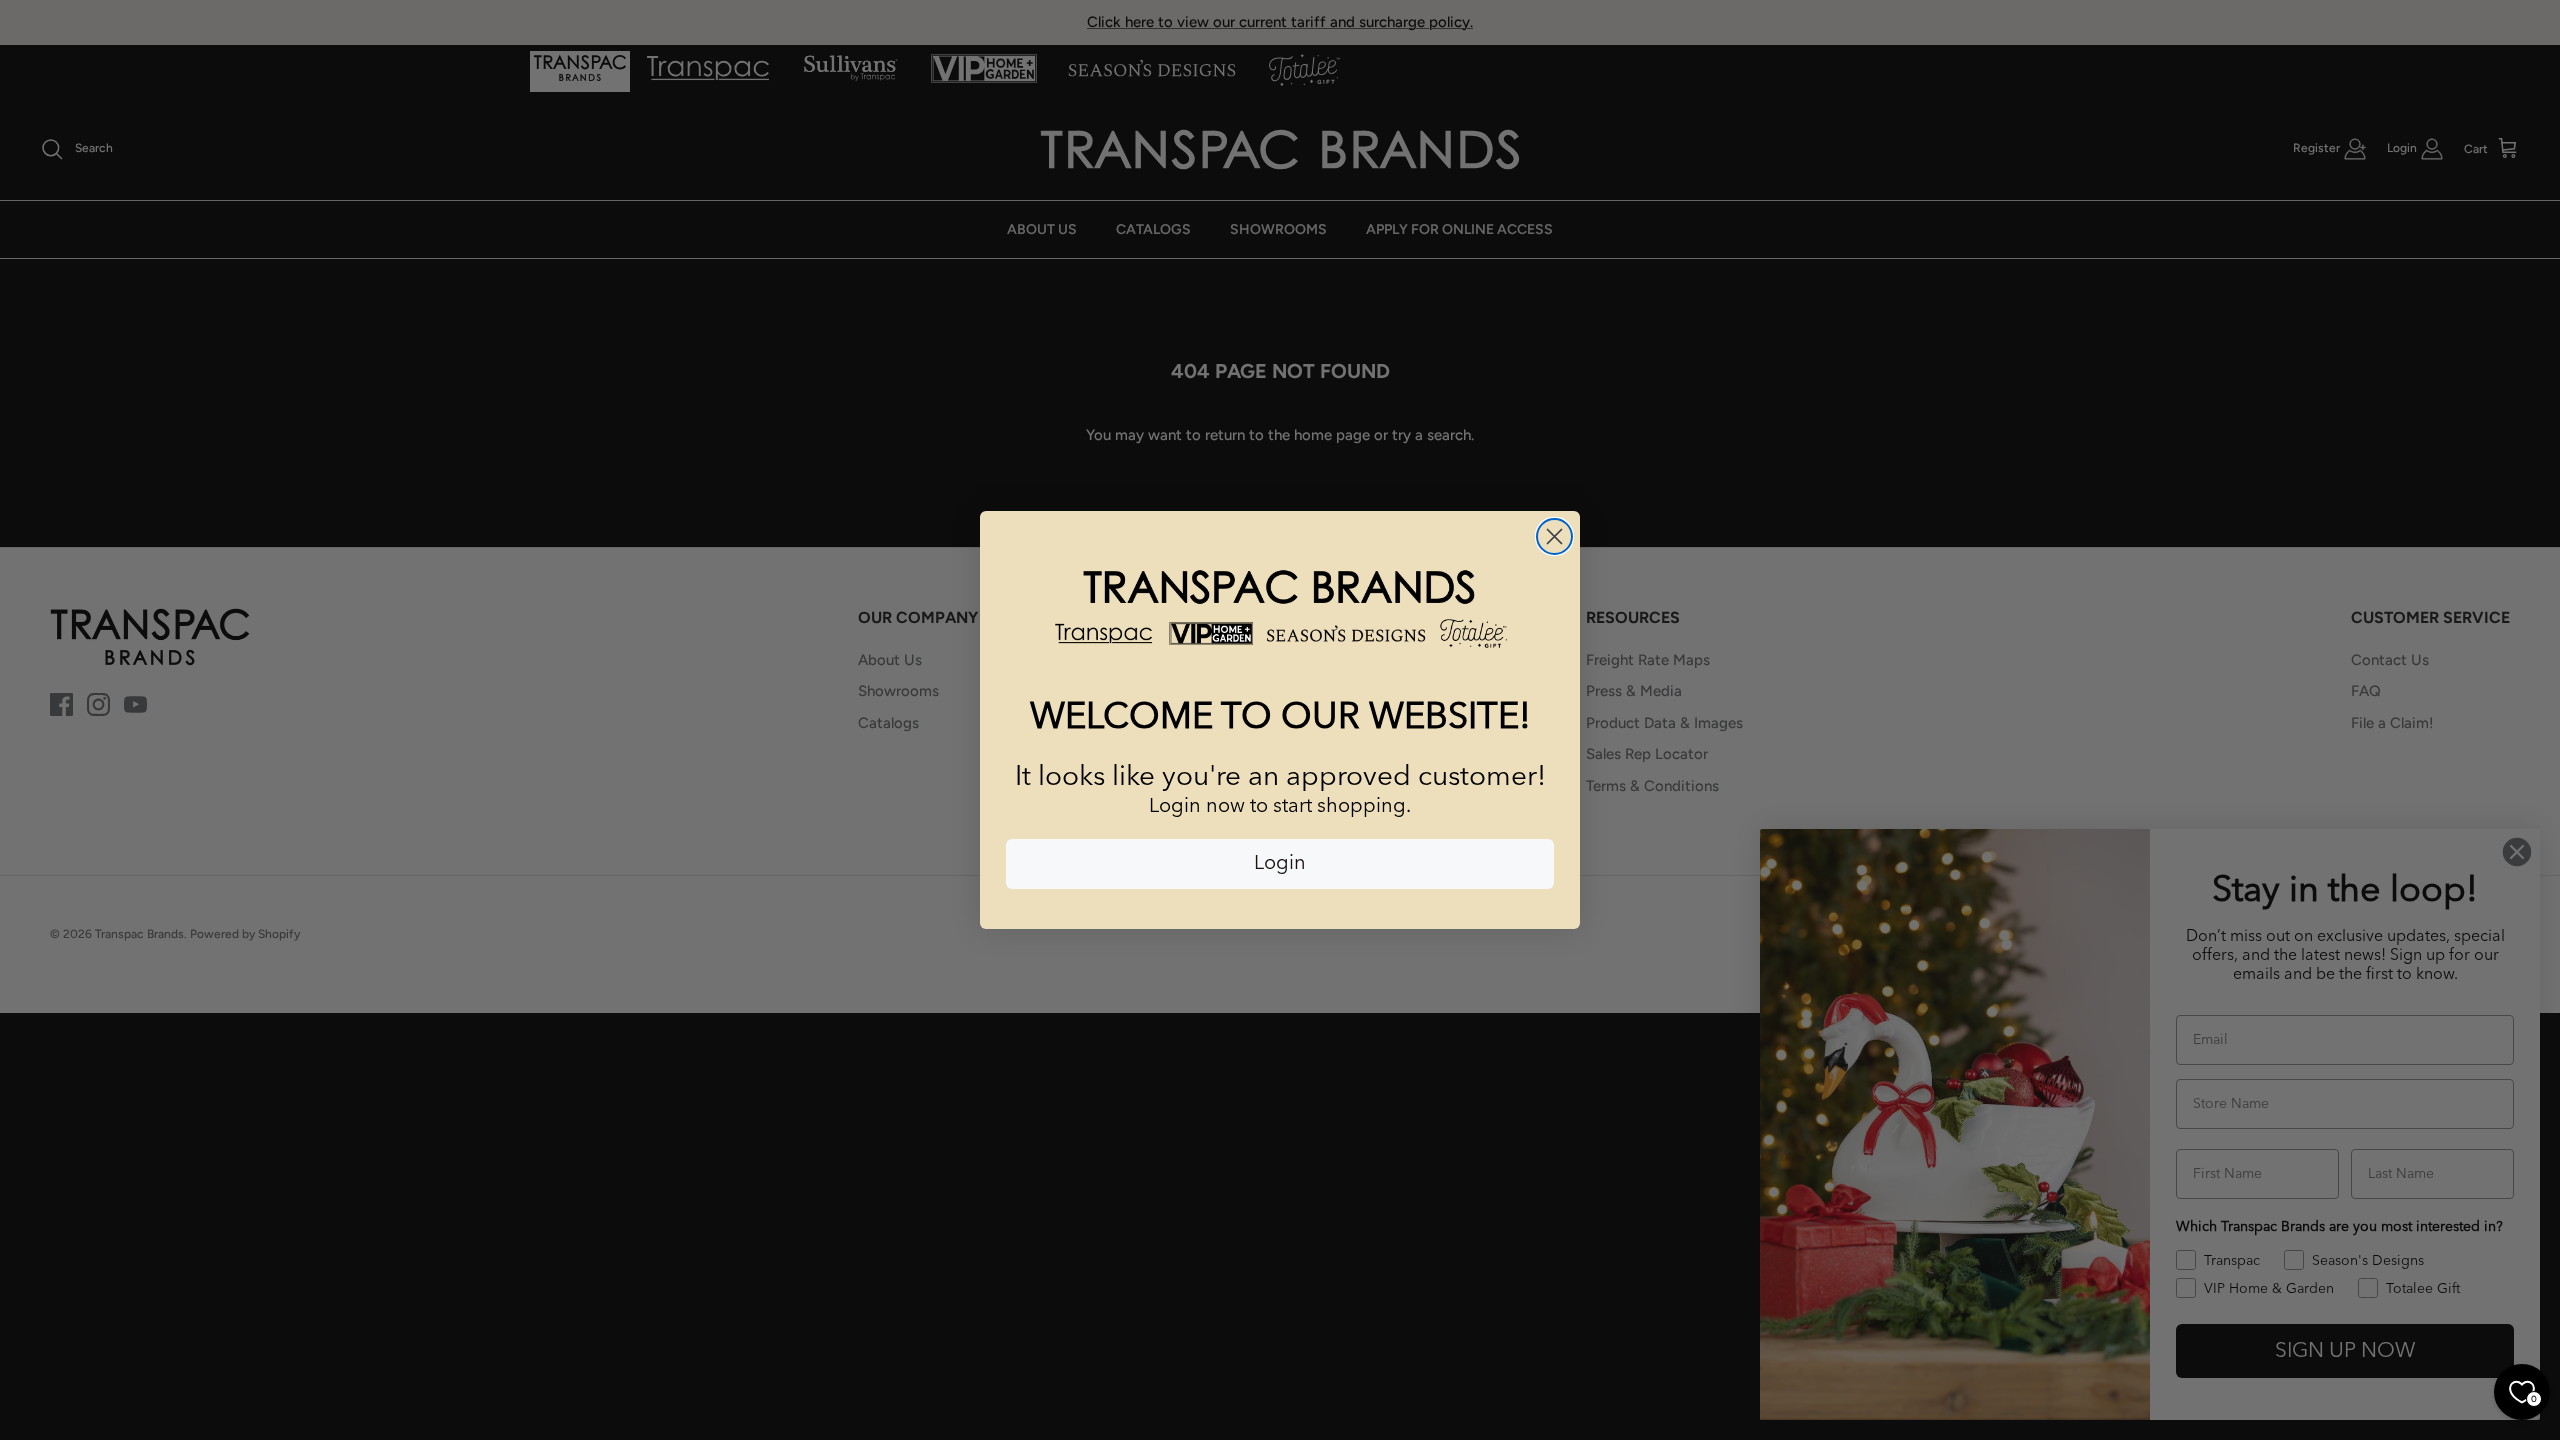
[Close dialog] (1554, 536)
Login (1280, 864)
